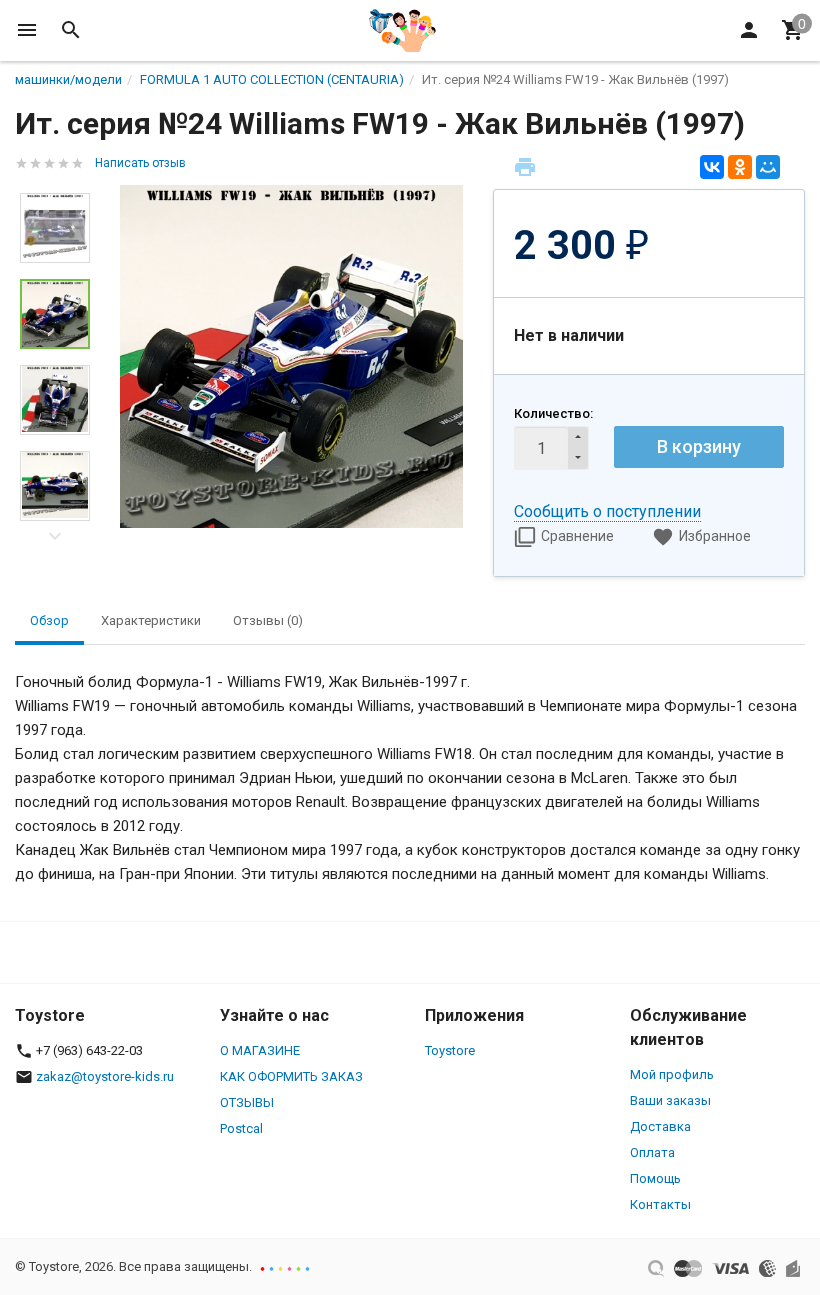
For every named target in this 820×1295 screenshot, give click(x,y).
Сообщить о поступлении (607, 511)
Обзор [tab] (49, 620)
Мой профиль (672, 1074)
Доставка (660, 1126)
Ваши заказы (670, 1100)
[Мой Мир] (768, 167)
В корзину (699, 446)
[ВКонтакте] (712, 167)
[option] (291, 356)
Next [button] (55, 536)
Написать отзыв (140, 163)
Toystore (450, 1050)
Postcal (241, 1128)
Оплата (652, 1152)
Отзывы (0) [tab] (268, 620)
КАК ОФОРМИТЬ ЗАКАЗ (291, 1076)
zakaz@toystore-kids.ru (105, 1076)
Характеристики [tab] (151, 620)
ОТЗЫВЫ (247, 1102)
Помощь (655, 1178)
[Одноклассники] (740, 167)
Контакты (660, 1204)
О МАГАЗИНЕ (260, 1050)
